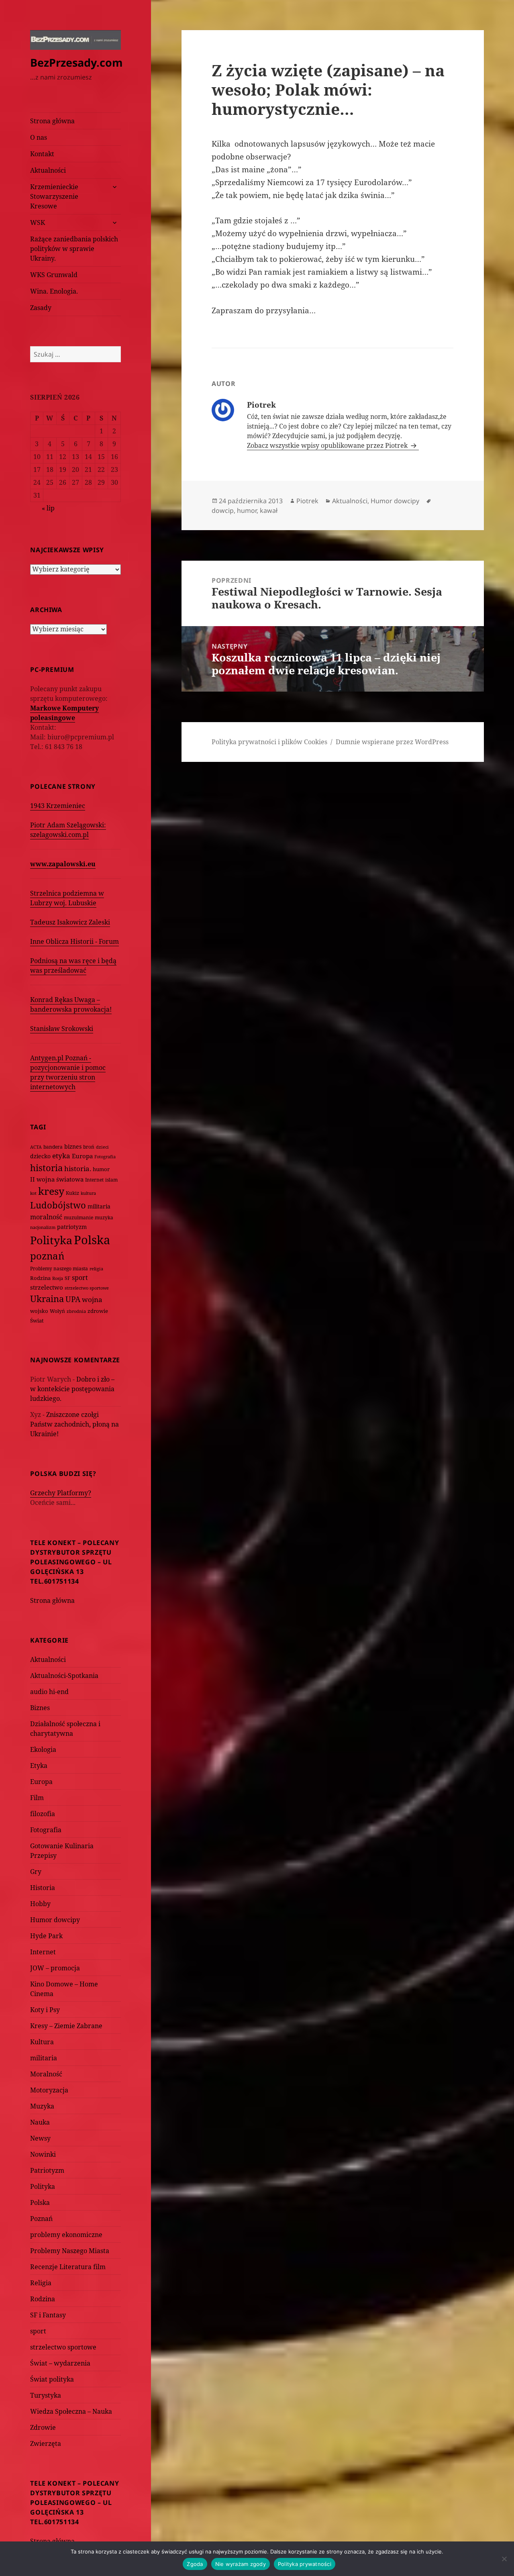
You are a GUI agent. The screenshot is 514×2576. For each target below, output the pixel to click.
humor (101, 1169)
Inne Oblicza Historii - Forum (74, 941)
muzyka (104, 1218)
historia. (78, 1169)
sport (80, 1278)
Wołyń (57, 1311)
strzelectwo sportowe (87, 1288)
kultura (88, 1193)
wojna (92, 1299)
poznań (47, 1256)
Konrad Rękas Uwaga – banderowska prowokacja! (71, 1004)
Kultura (42, 2042)
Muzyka (42, 2106)
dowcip (223, 510)
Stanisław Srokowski (62, 1029)
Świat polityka (52, 2379)
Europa (82, 1156)
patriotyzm (72, 1227)
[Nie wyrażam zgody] (504, 2559)
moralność (46, 1217)
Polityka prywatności (305, 2564)
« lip (48, 508)
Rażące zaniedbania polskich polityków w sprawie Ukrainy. (74, 249)
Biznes (40, 1708)
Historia (43, 1888)
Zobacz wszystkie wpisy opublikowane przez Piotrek (328, 445)
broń (89, 1147)
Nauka (40, 2122)
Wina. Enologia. (54, 291)
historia (46, 1168)
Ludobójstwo (58, 1205)
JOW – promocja (55, 1968)
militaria (99, 1206)
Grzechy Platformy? (61, 1493)
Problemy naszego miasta (59, 1269)
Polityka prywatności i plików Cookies (269, 742)
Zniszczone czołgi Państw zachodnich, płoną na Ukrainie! (74, 1424)
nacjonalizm (43, 1227)
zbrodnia (76, 1311)
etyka (61, 1156)
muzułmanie (79, 1218)
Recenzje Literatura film (68, 2267)
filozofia (43, 1814)
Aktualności (48, 170)
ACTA (36, 1147)
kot (33, 1193)
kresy (51, 1191)
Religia (41, 2283)
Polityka (51, 1240)
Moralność (46, 2074)
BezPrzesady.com (76, 62)
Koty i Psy (45, 2010)
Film (37, 1798)
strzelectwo (47, 1287)
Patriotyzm (47, 2170)
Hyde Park (46, 1936)
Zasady (41, 308)
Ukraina (47, 1299)
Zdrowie (43, 2427)
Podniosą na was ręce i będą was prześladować (73, 965)
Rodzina (40, 1278)
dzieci (102, 1147)
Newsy (40, 2138)
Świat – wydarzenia (60, 2363)
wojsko (39, 1311)
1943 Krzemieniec (58, 806)
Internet (94, 1180)
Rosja (58, 1278)
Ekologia (43, 1749)
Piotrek (307, 501)
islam (111, 1180)
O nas (39, 137)
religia (96, 1269)
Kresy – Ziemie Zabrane (66, 2026)
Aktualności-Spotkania (64, 1676)
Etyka (39, 1766)
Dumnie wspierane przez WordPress (392, 742)
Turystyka (46, 2395)
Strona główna (52, 121)
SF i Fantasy (48, 2315)
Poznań (41, 2219)
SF (67, 1278)
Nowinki (43, 2154)
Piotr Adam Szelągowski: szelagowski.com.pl (68, 830)
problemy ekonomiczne (66, 2235)
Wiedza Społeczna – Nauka (71, 2411)
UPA (73, 1299)
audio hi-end (49, 1692)
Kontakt (42, 154)
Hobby (40, 1904)
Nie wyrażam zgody (241, 2564)
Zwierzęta (46, 2443)
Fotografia (105, 1156)
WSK (38, 222)
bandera (53, 1147)
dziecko (40, 1156)
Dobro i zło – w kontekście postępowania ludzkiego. (72, 1389)
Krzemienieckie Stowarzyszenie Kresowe (54, 196)
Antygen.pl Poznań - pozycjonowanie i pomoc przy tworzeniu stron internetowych (68, 1072)
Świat (37, 1321)
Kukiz (72, 1193)
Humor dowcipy (55, 1920)
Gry (36, 1872)
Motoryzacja (49, 2090)
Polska (92, 1240)
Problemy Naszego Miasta (70, 2251)
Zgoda (195, 2564)
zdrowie (98, 1311)
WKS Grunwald (54, 275)
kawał (269, 510)
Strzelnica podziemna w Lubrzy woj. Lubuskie (67, 898)
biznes (73, 1146)
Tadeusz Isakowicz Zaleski (70, 922)
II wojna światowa (57, 1179)
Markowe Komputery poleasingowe (64, 713)
